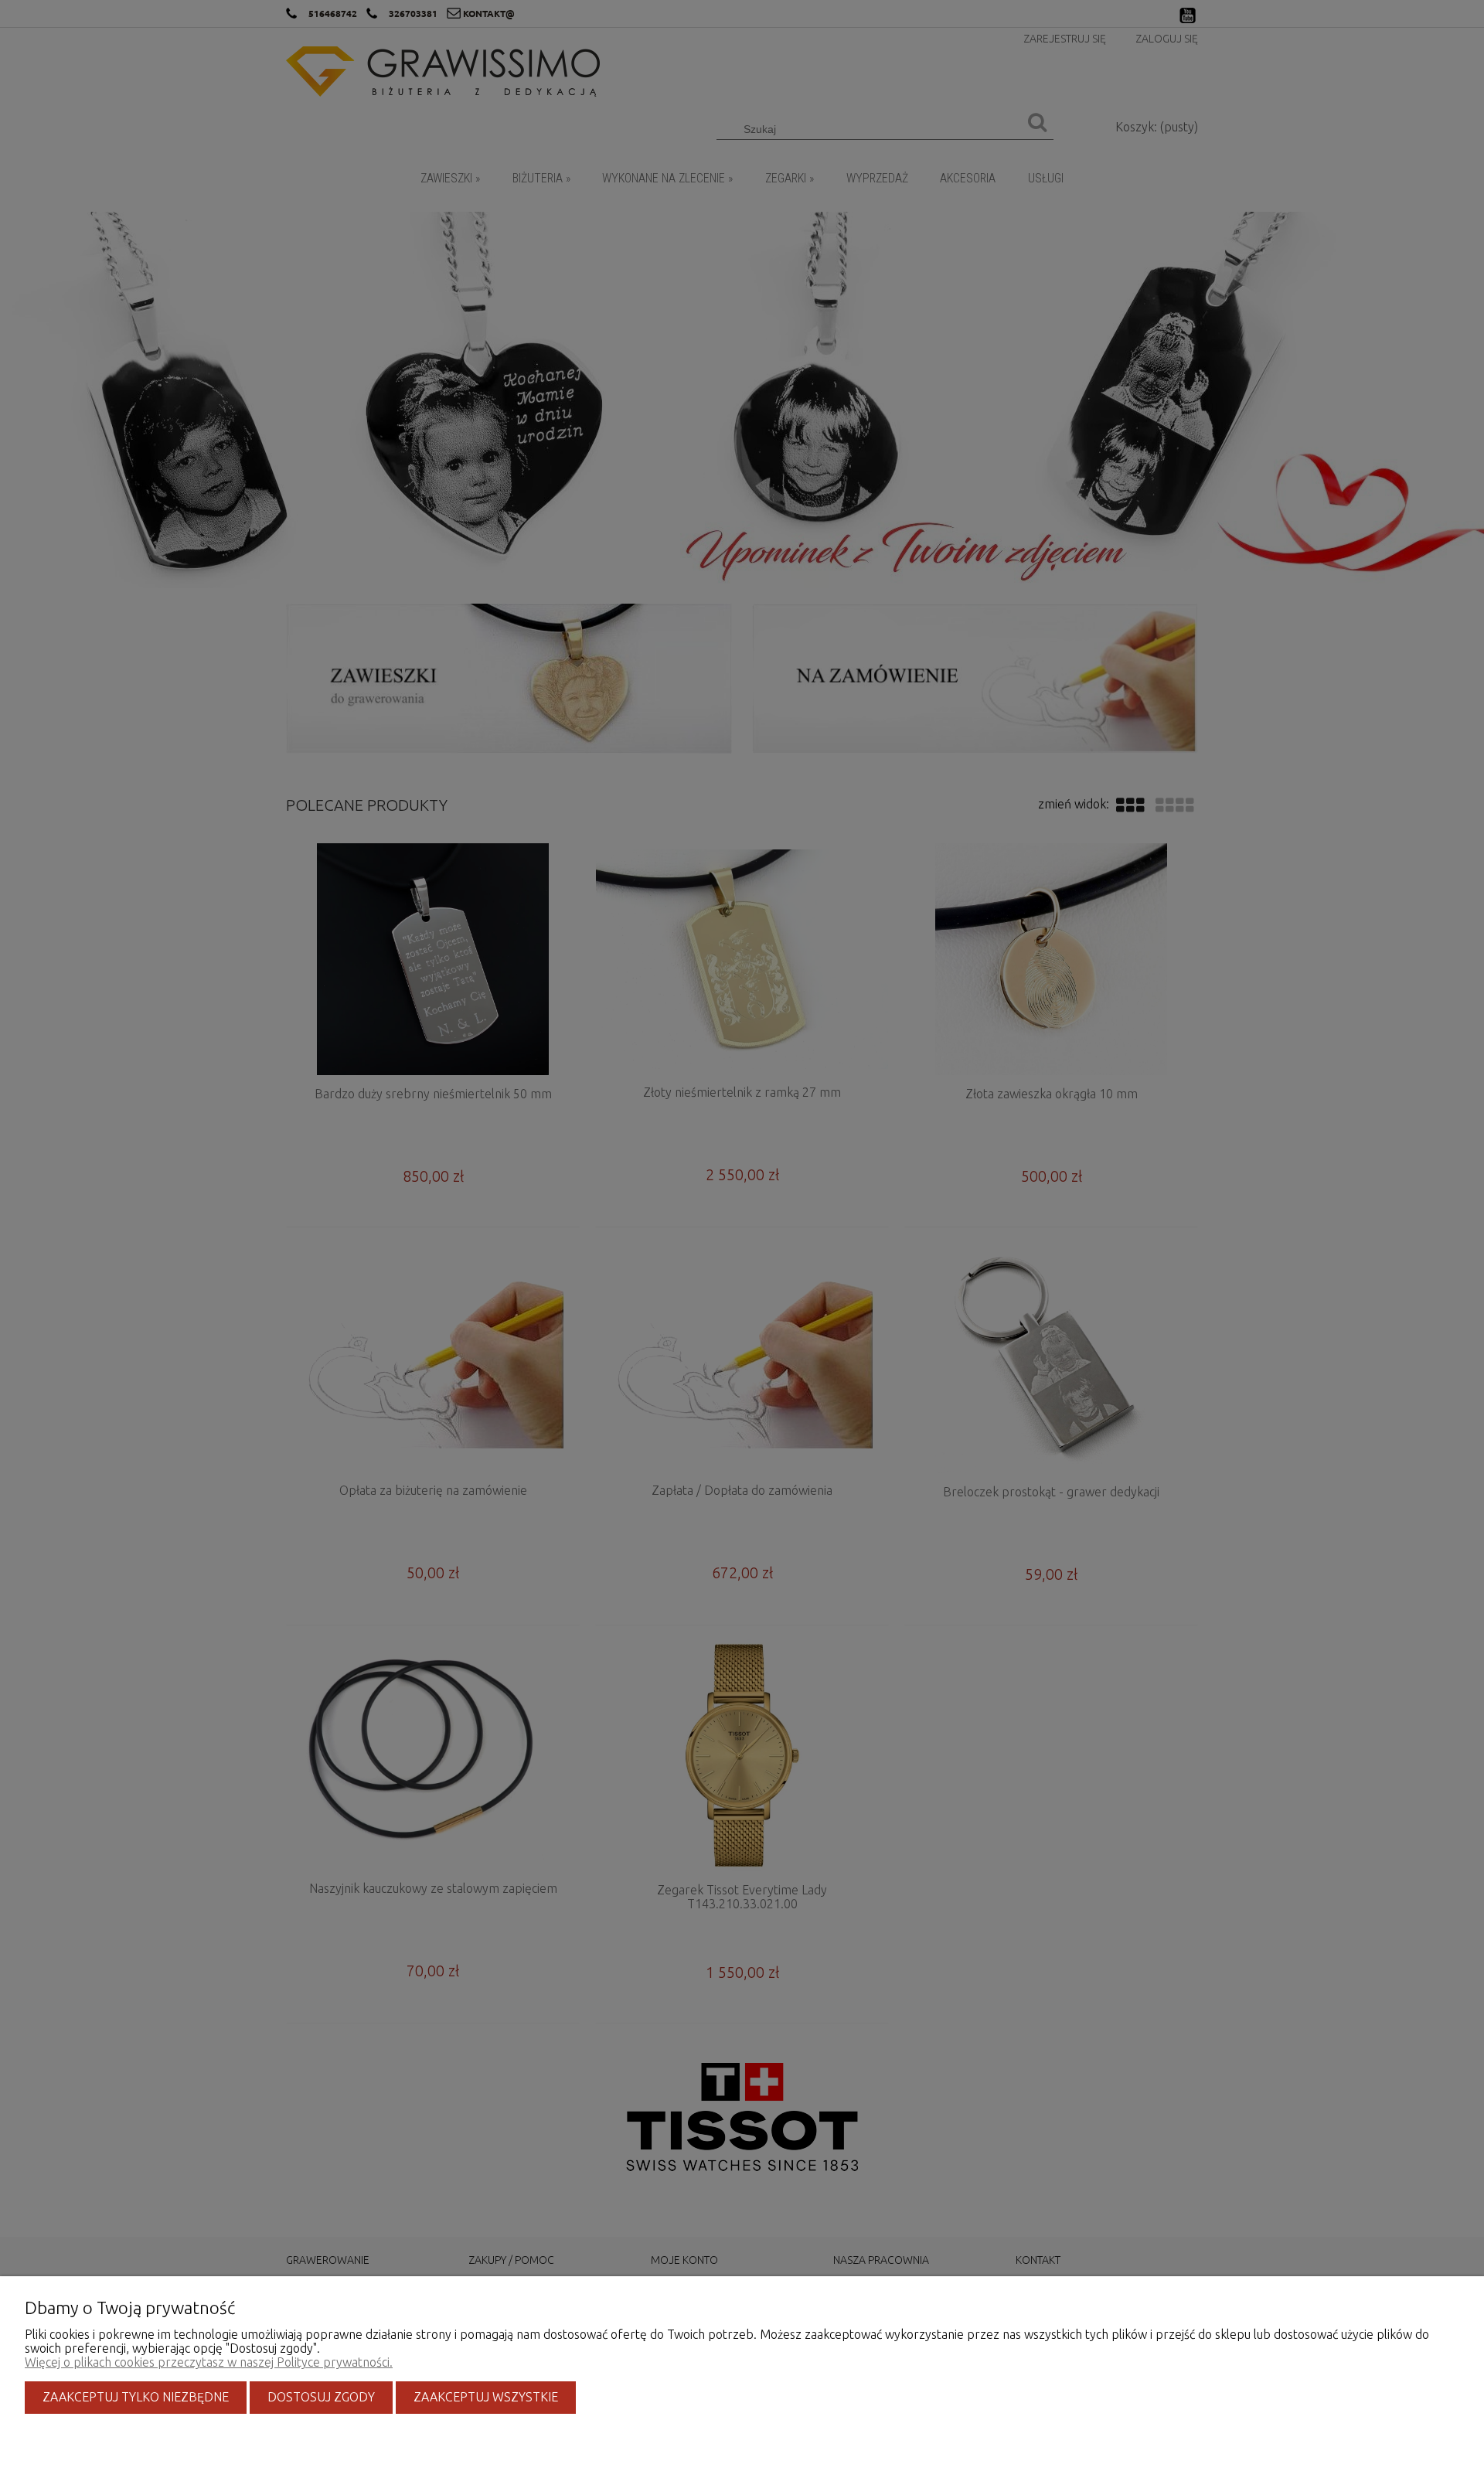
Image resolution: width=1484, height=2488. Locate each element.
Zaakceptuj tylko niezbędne (136, 2397)
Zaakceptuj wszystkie (486, 2397)
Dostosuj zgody (321, 2397)
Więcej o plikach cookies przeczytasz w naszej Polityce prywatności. (209, 2362)
